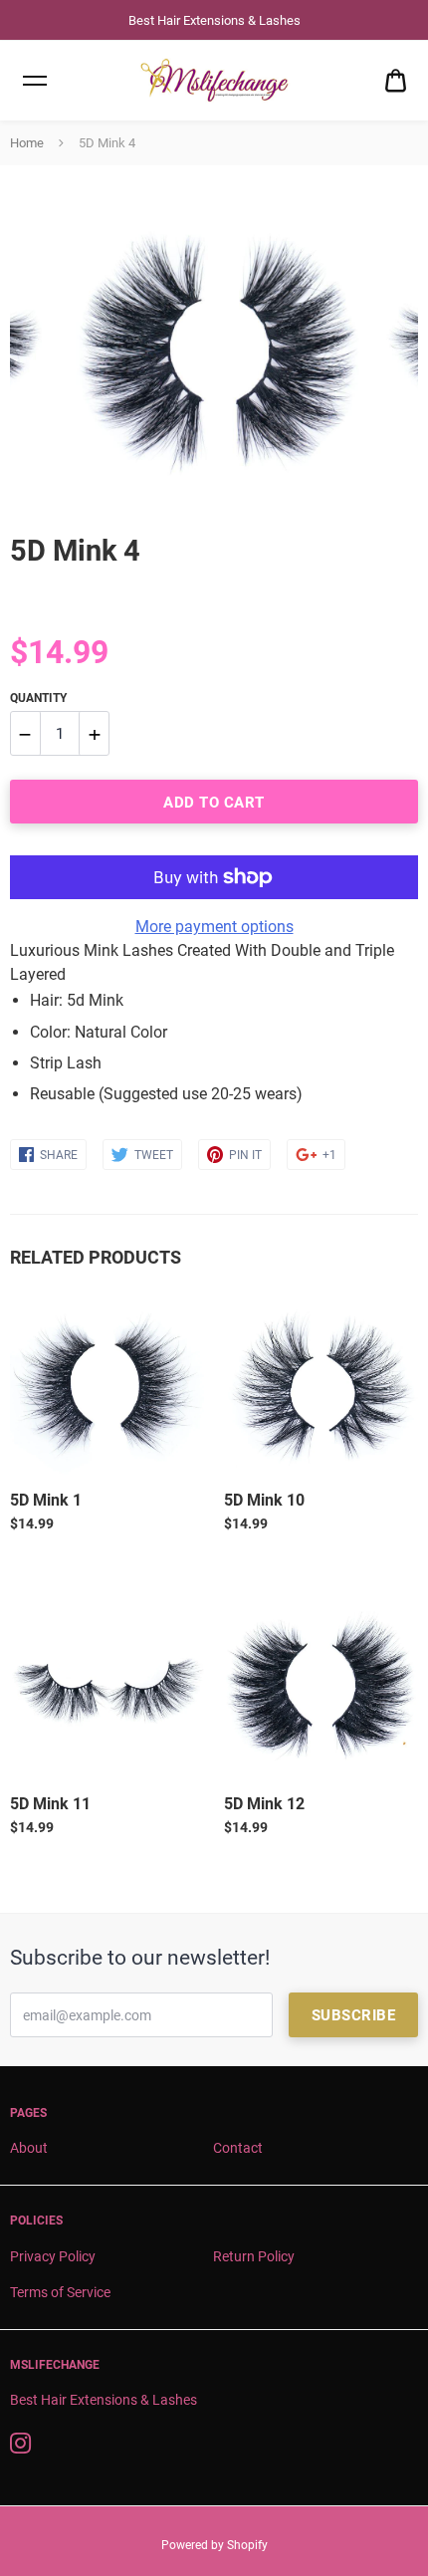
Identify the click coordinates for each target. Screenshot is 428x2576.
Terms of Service (60, 2292)
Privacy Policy (53, 2256)
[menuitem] (396, 81)
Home (27, 143)
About (29, 2148)
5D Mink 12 (264, 1804)
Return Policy (254, 2256)
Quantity (38, 698)
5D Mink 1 (46, 1500)
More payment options (214, 927)
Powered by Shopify (214, 2545)
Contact (238, 2148)
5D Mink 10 (264, 1500)
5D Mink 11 (50, 1804)
